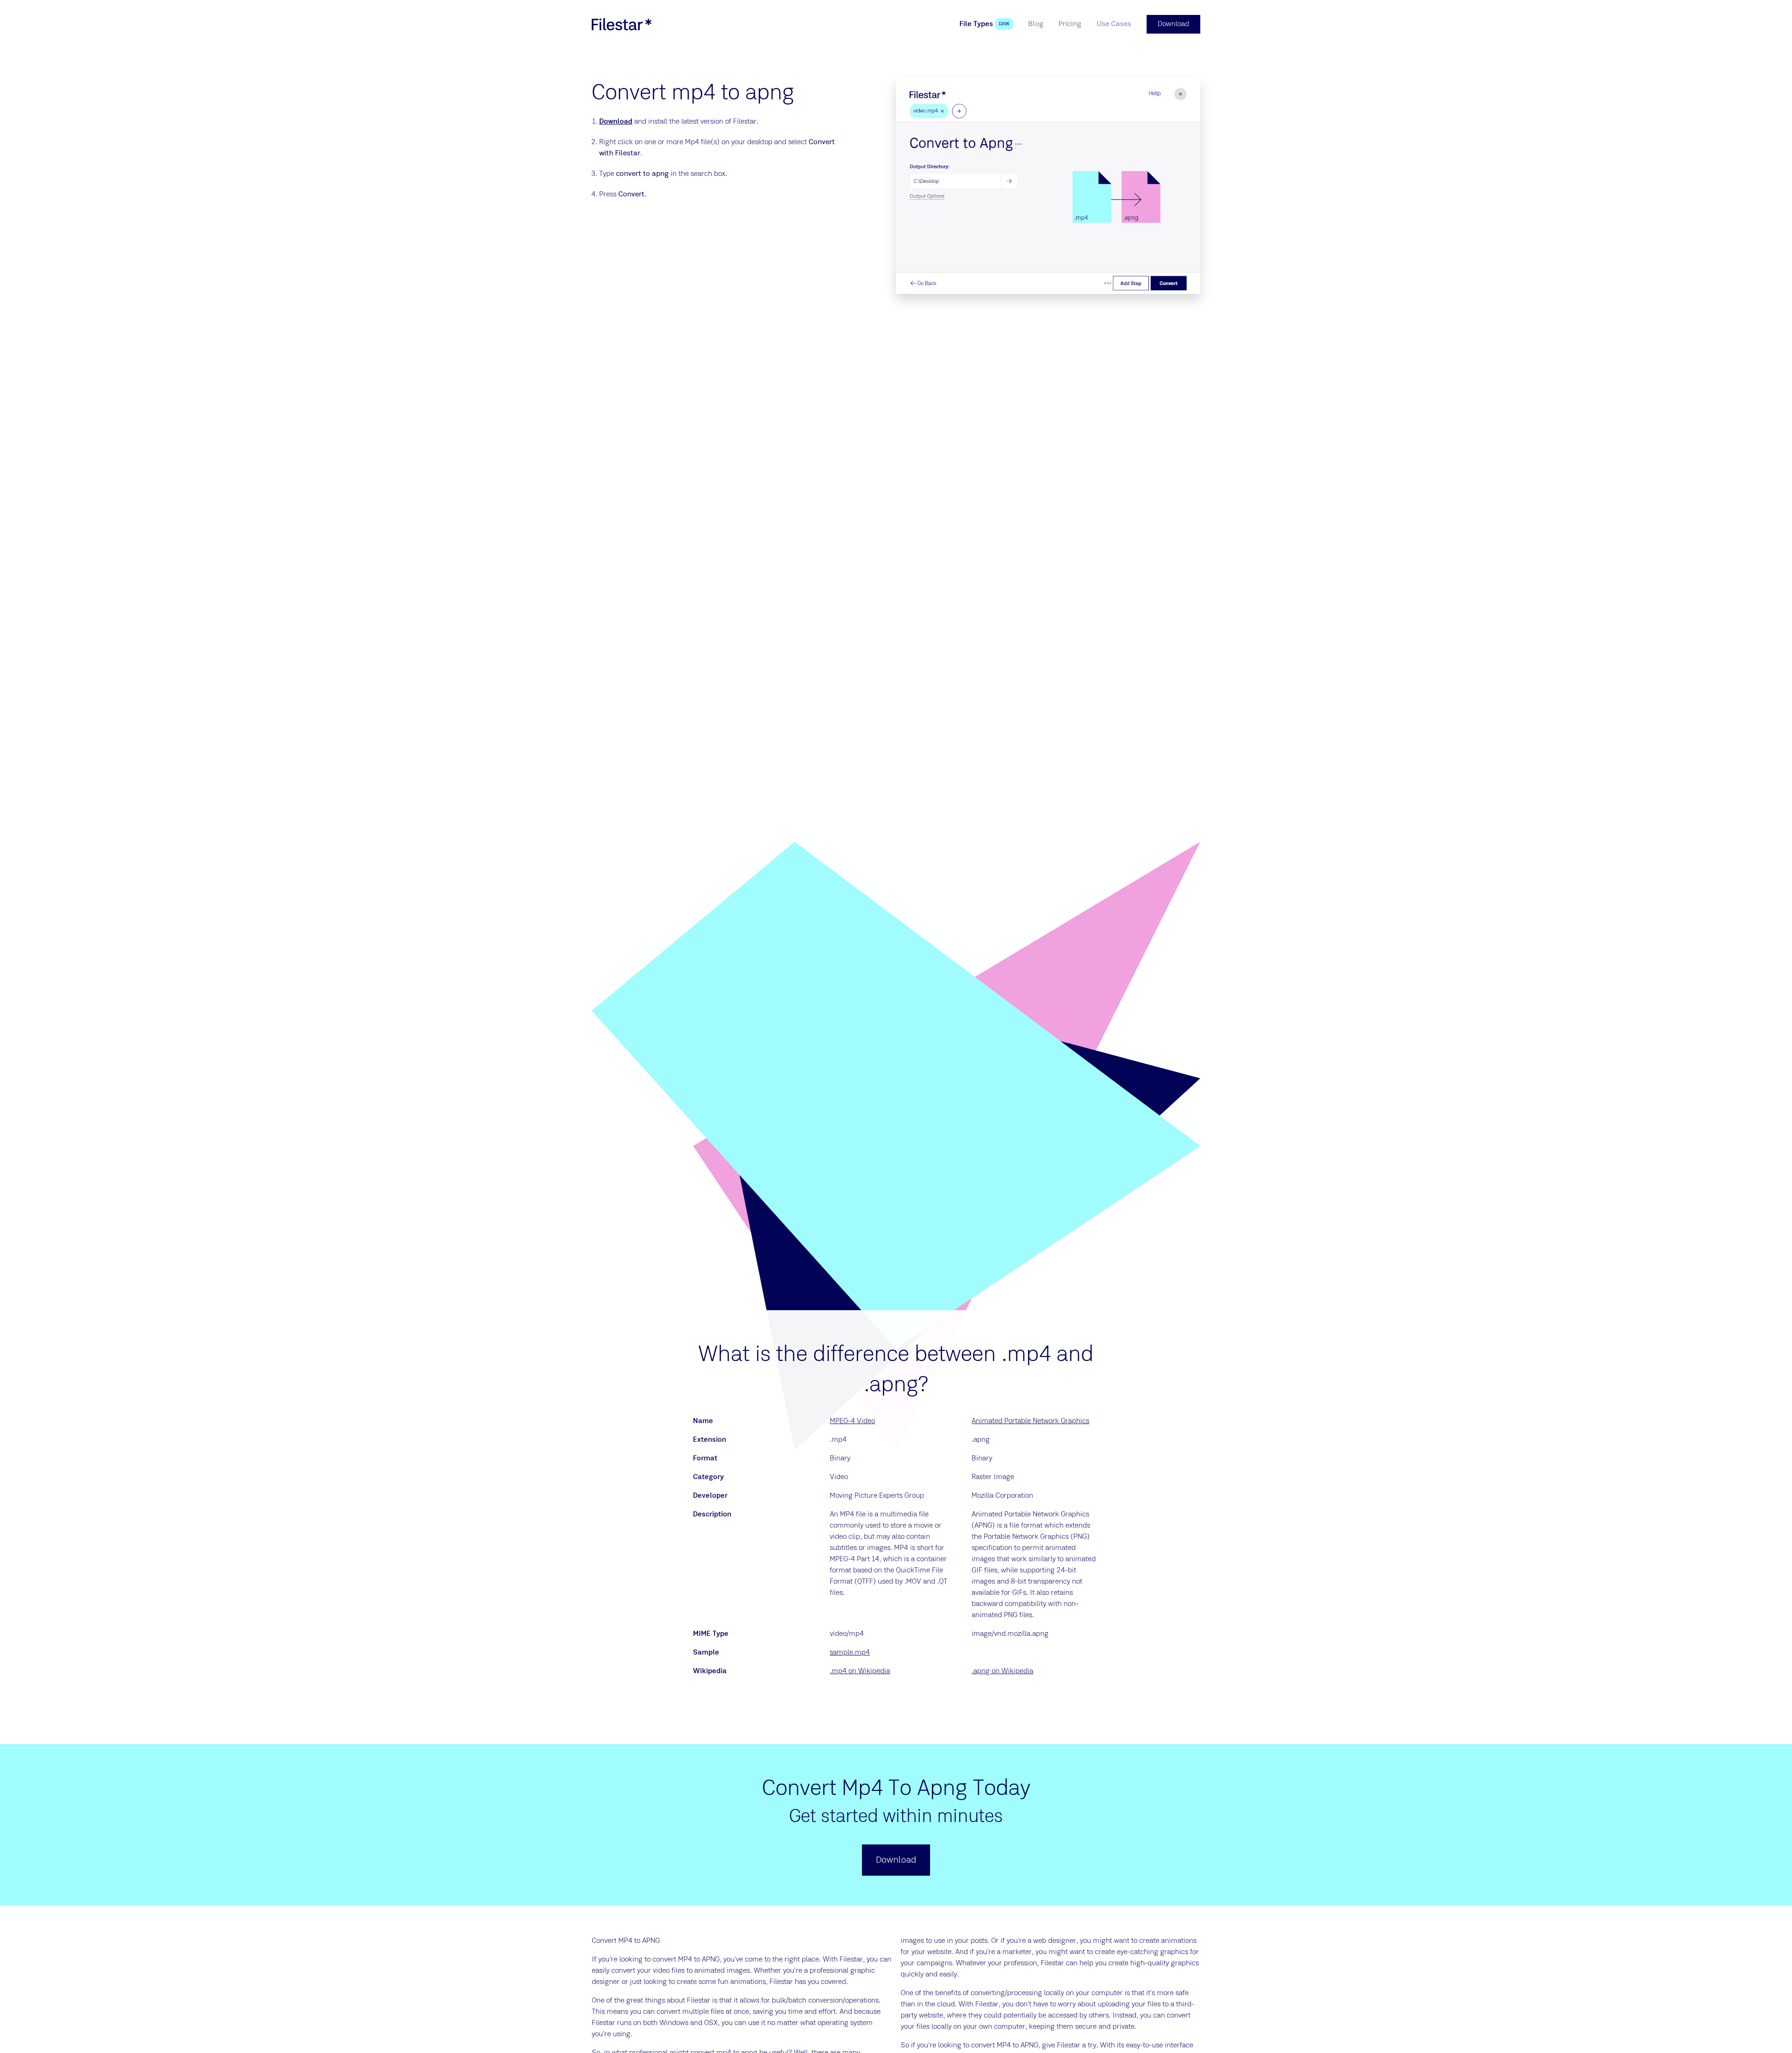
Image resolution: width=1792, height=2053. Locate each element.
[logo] (622, 24)
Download (616, 122)
